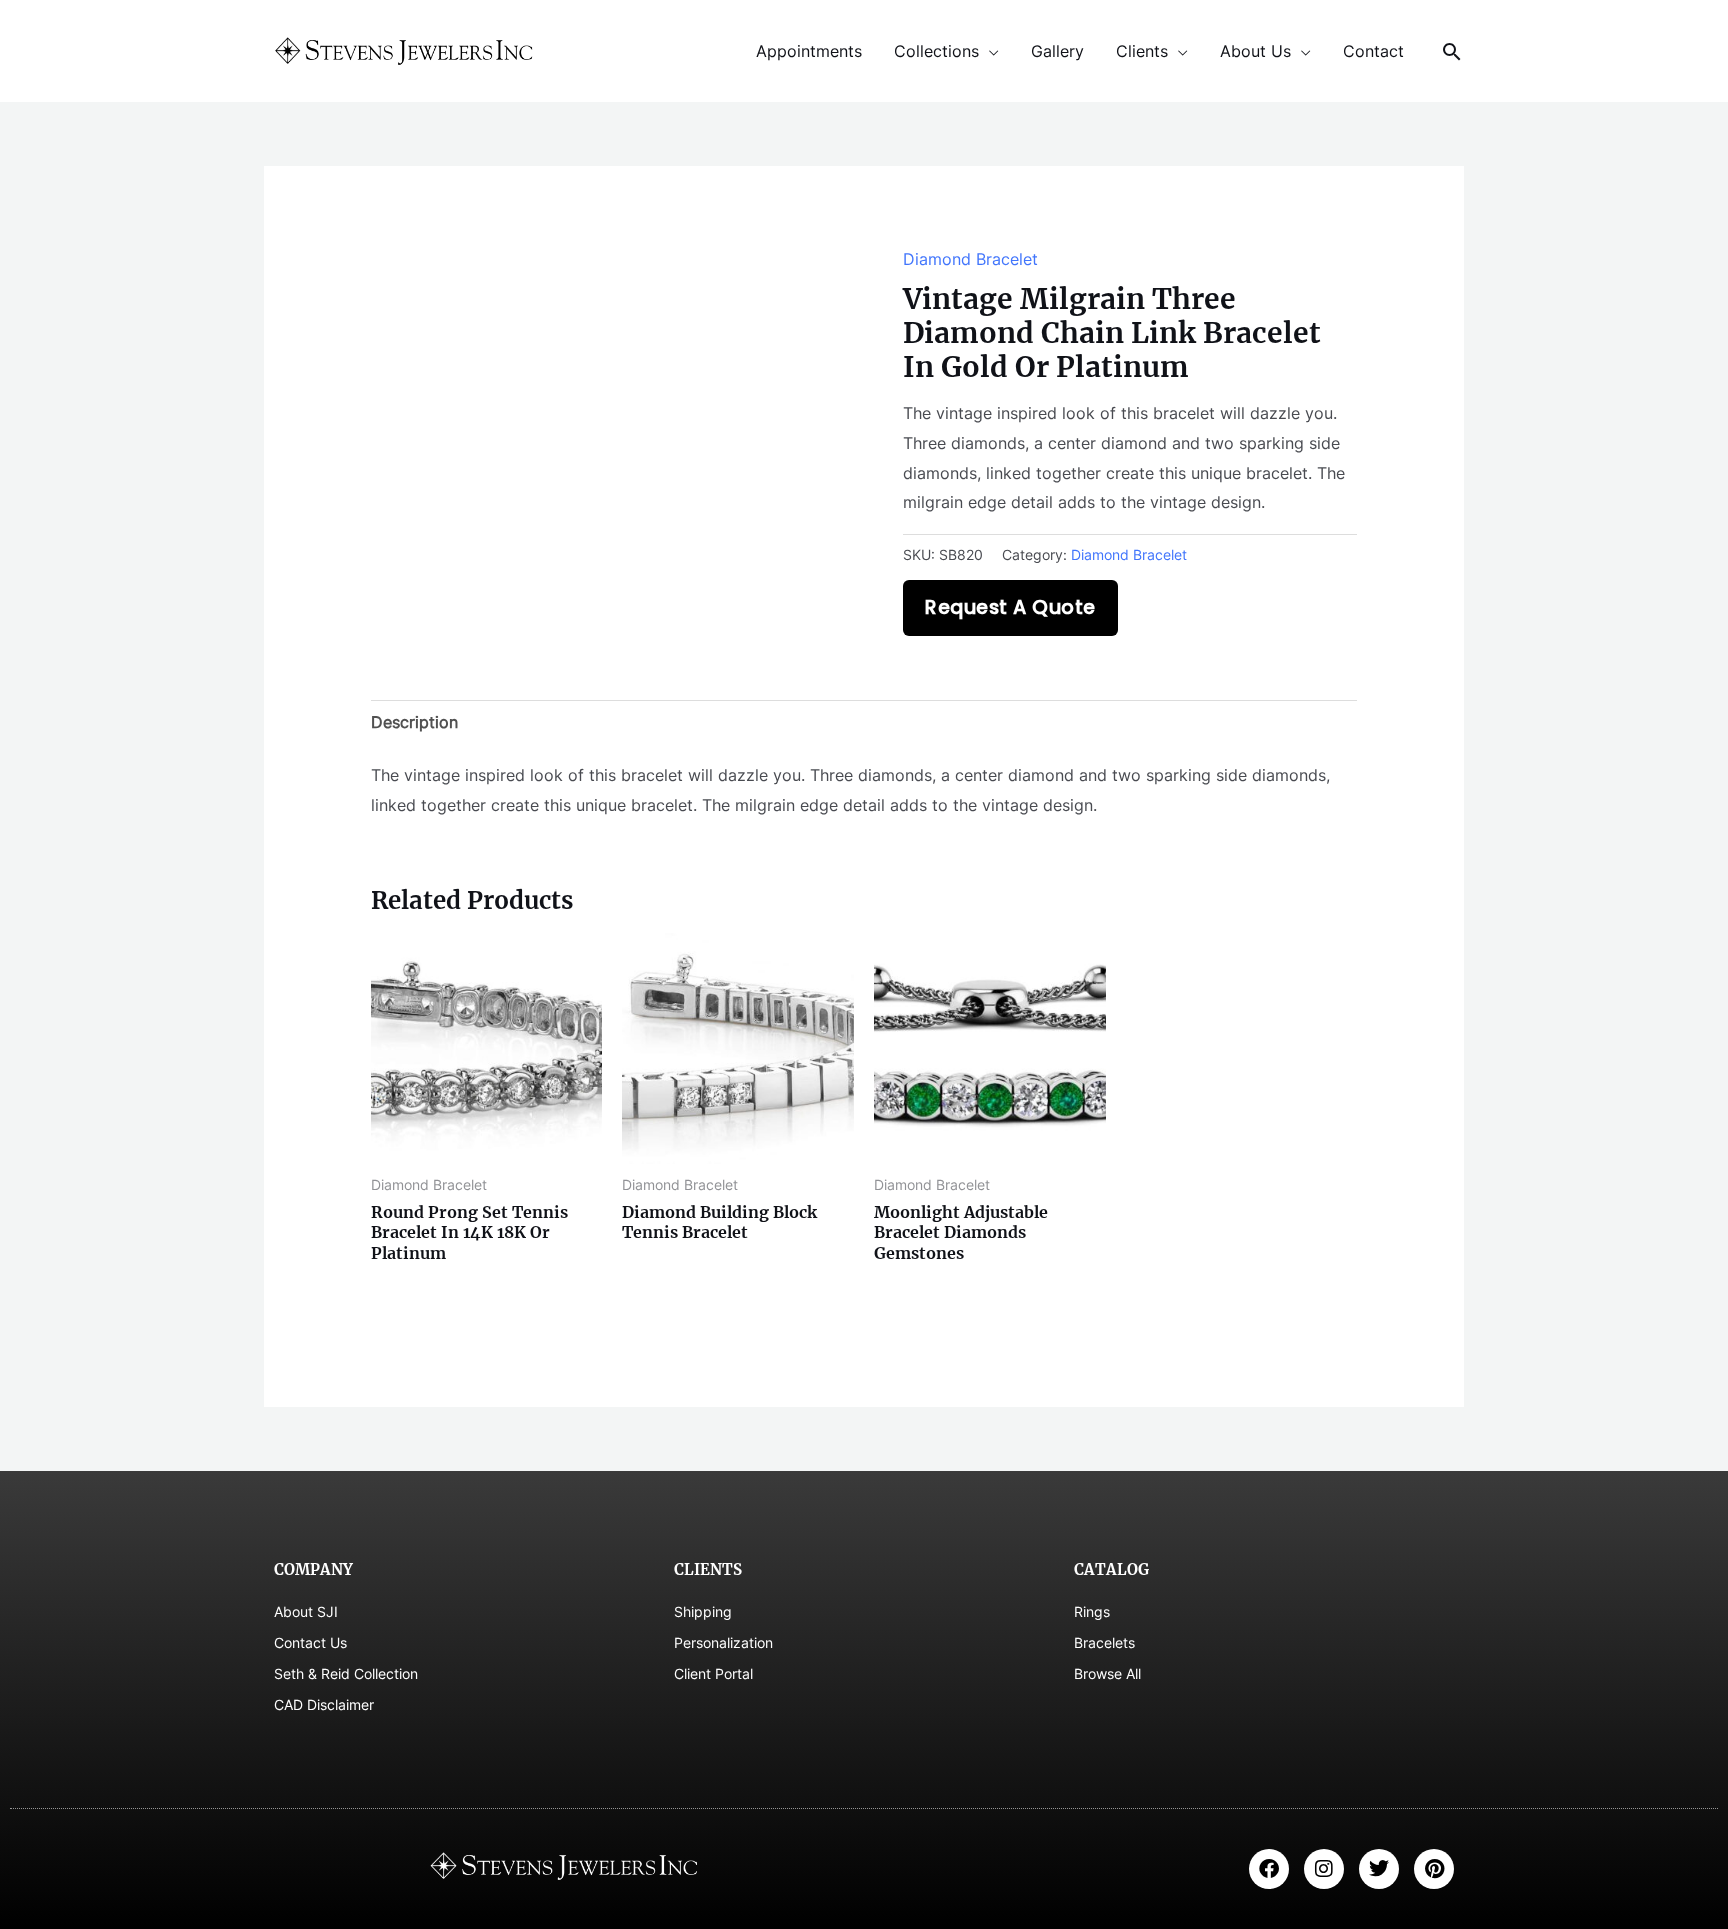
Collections (936, 51)
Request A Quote (1010, 607)
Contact (1373, 51)
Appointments (809, 51)
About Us (1255, 51)
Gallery (1057, 51)
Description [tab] (414, 722)
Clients (1142, 51)
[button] (1452, 51)
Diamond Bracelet (970, 259)
